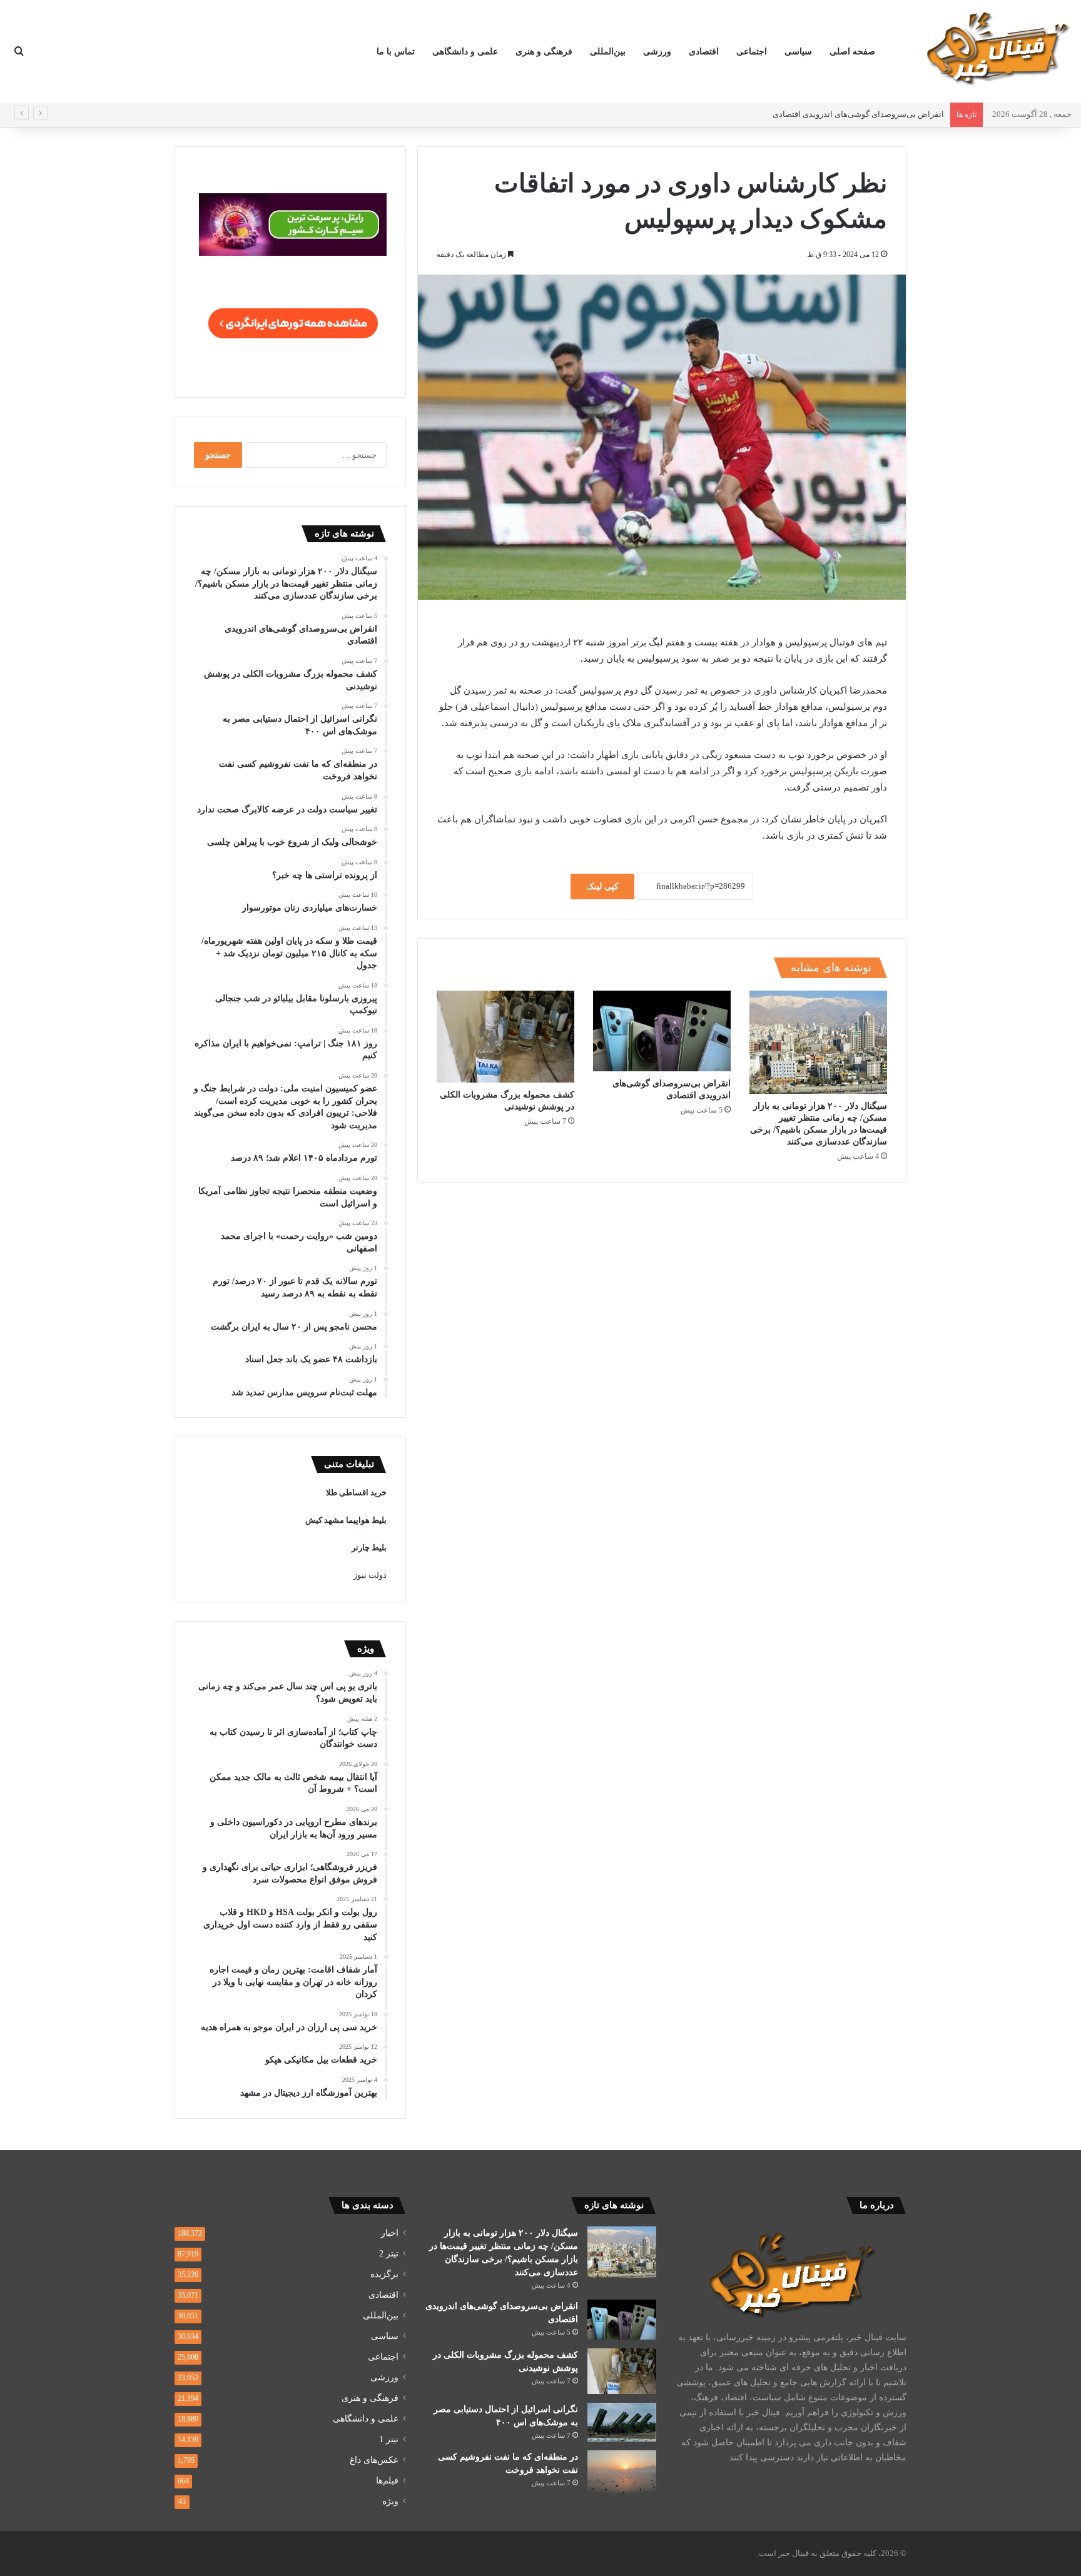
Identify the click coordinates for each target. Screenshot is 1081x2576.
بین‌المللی (608, 52)
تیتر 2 (389, 2254)
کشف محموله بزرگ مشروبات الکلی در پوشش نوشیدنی (849, 114)
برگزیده (384, 2274)
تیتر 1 (389, 2439)
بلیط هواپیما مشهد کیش (346, 1520)
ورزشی (657, 52)
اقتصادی (704, 52)
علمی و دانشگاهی (465, 52)
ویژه (390, 2501)
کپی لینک (602, 886)
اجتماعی (752, 52)
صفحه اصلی (852, 52)
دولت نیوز (370, 1575)
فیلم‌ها (387, 2481)
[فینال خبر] (997, 48)
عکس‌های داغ (374, 2460)
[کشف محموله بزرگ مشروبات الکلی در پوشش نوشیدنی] (505, 1037)
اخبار (390, 2233)
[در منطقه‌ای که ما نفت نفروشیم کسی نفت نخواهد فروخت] (622, 2472)
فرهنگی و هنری (544, 52)
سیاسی (798, 52)
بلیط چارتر (369, 1548)
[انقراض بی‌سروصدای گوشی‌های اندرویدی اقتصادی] (662, 1031)
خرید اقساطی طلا (356, 1493)
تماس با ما (396, 52)
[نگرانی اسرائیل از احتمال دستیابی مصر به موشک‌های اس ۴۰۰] (622, 2422)
